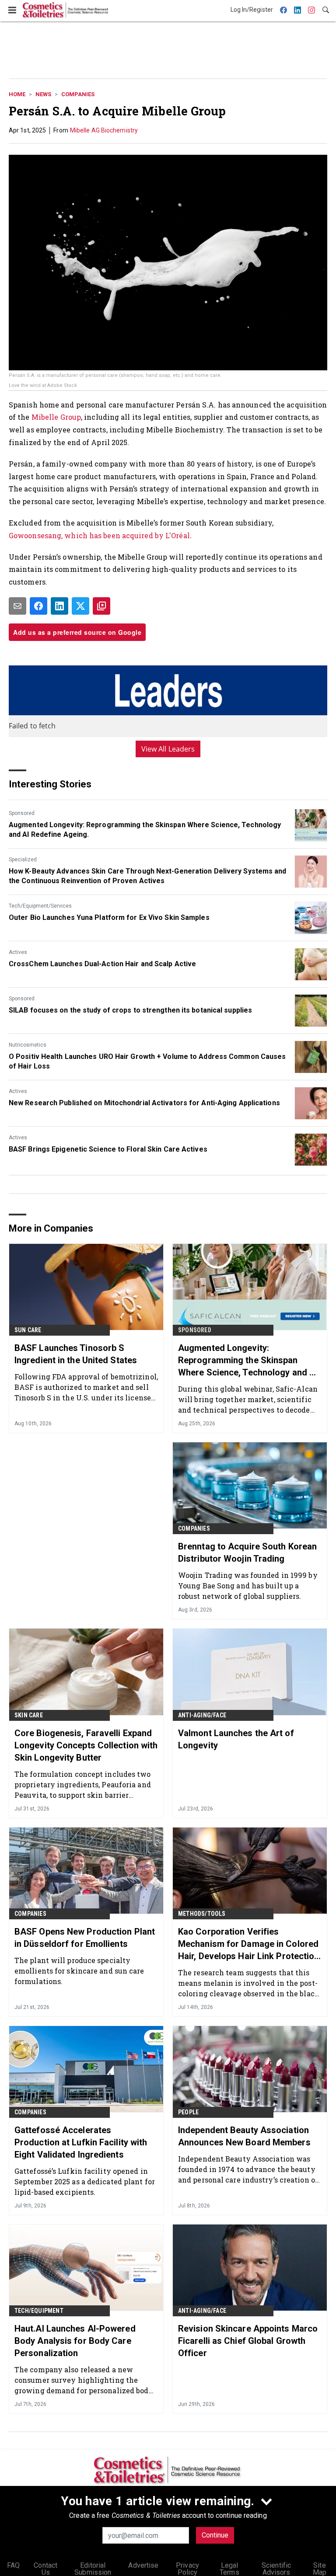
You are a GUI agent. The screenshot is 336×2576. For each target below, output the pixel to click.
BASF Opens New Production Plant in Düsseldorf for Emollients (85, 1938)
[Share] (38, 606)
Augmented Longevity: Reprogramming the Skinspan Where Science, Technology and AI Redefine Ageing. (145, 830)
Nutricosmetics (28, 1045)
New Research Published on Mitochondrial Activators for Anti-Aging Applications (144, 1103)
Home (17, 94)
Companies (78, 94)
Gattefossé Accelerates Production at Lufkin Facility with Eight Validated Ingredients (81, 2142)
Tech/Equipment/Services (40, 906)
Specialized (23, 860)
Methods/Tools (202, 1914)
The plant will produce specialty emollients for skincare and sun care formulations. (79, 1971)
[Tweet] (80, 606)
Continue (215, 2535)
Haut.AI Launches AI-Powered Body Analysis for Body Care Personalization (75, 2341)
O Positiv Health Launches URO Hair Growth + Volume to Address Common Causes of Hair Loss (147, 1061)
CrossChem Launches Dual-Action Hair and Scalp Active (102, 964)
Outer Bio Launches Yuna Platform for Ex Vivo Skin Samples (109, 917)
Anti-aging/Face (202, 1715)
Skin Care (29, 1715)
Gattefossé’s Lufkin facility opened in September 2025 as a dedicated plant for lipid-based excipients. (85, 2181)
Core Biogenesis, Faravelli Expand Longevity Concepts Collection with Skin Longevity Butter (86, 1745)
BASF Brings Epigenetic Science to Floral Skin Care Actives (108, 1149)
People (188, 2112)
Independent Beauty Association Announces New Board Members (244, 2136)
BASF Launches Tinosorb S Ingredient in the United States (76, 1354)
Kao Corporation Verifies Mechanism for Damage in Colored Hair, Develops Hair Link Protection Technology (249, 1944)
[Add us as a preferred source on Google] (101, 606)
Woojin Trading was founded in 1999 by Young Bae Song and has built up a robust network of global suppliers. (248, 1586)
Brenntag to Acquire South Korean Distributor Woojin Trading (247, 1553)
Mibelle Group (56, 417)
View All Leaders (168, 749)
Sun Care (28, 1330)
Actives (18, 952)
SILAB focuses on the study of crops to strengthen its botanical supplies (130, 1010)
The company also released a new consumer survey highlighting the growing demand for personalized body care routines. (84, 2380)
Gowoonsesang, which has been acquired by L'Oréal (99, 535)
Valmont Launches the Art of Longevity (236, 1739)
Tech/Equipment (39, 2311)
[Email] (17, 606)
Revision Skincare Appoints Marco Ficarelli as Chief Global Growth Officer (248, 2341)
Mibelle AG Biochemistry (104, 130)
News (43, 94)
